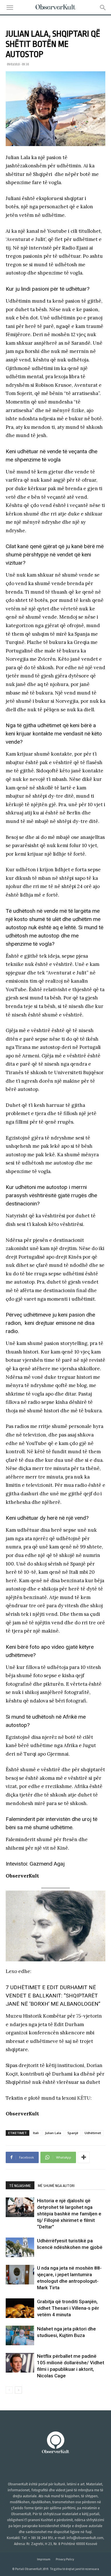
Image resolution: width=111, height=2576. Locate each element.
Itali (36, 2133)
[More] (84, 2157)
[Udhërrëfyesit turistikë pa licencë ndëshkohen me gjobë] (20, 2247)
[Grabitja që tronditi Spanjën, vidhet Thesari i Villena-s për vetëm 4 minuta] (20, 2308)
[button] (10, 8)
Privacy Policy (65, 2559)
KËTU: (84, 2098)
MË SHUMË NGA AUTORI (56, 2186)
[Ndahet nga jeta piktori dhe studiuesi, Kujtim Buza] (20, 2335)
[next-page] (18, 2390)
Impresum (44, 2559)
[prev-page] (9, 2390)
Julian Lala (53, 2133)
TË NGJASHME (20, 2186)
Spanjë (73, 2133)
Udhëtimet (93, 2133)
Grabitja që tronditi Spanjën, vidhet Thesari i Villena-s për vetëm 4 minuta (68, 2308)
